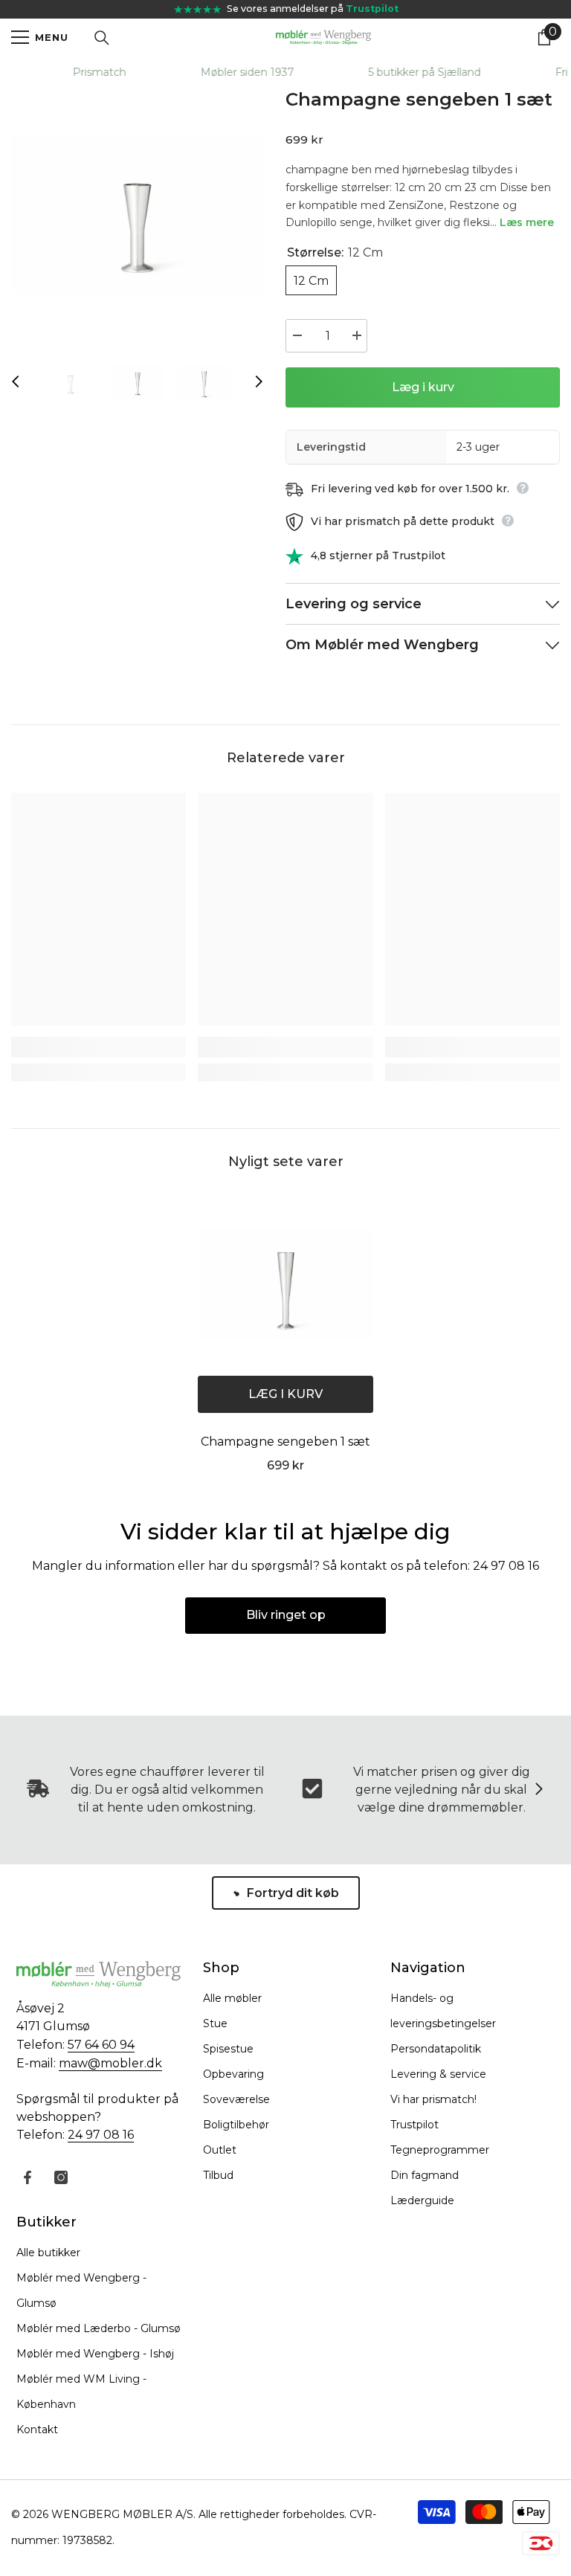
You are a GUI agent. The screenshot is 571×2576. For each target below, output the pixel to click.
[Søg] (102, 38)
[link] (99, 1047)
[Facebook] (28, 2177)
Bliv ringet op (286, 1615)
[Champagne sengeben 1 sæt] (285, 1284)
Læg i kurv (423, 387)
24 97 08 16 (101, 2135)
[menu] (20, 37)
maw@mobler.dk (110, 2063)
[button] (16, 381)
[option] (137, 215)
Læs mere (527, 222)
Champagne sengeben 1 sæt (285, 1442)
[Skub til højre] (538, 1790)
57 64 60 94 (101, 2045)
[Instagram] (61, 2177)
